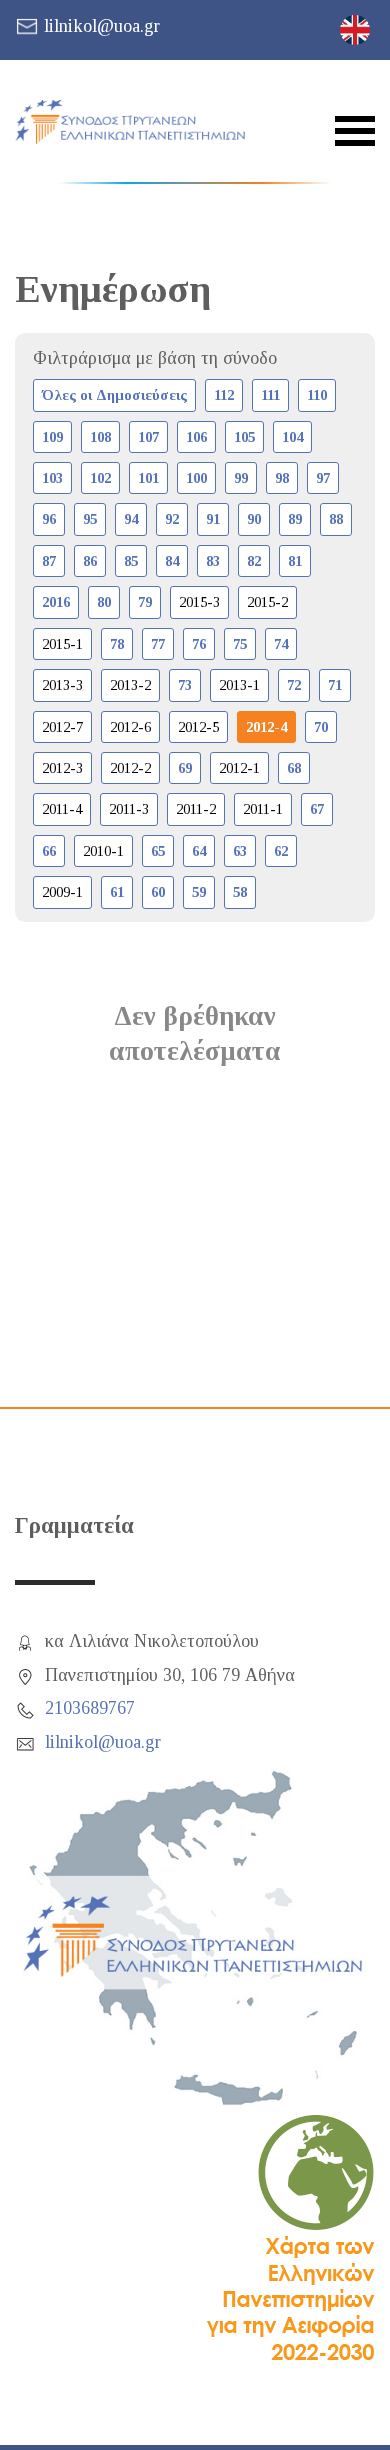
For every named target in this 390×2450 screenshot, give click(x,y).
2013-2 (130, 685)
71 (335, 685)
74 (281, 644)
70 (321, 727)
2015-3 (199, 602)
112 (224, 395)
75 (240, 644)
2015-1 (62, 644)
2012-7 (62, 727)
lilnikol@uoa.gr (102, 26)
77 (158, 644)
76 (199, 644)
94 (131, 519)
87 (49, 561)
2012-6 (130, 727)
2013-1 (239, 685)
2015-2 (267, 602)
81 (295, 561)
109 (52, 437)
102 (100, 478)
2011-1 (263, 809)
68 (294, 768)
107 (148, 437)
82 (254, 561)
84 (172, 561)
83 (213, 561)
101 (148, 478)
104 (292, 437)
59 (199, 892)
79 (145, 602)
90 (254, 519)
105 (244, 437)
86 (90, 561)
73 (185, 685)
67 (317, 809)
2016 (56, 602)
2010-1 (103, 851)
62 (281, 851)
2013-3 (62, 685)
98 (282, 478)
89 (295, 519)
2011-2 (196, 809)
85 (131, 561)
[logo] (130, 122)
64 (199, 851)
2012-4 (266, 727)
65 (158, 851)
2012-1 (239, 768)
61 (117, 892)
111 (270, 395)
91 (213, 519)
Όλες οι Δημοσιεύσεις (114, 395)
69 (185, 768)
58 (240, 892)
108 (100, 437)
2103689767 (90, 1708)
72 (294, 685)
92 (172, 519)
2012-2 (130, 768)
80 (104, 602)
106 (196, 437)
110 (317, 395)
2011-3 (129, 809)
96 (49, 519)
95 (90, 519)
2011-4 (62, 809)
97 (323, 478)
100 (196, 478)
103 (52, 478)
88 (336, 519)
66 (49, 851)
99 (241, 478)
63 (240, 851)
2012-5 (198, 727)
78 (117, 644)
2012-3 (62, 768)
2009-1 (62, 892)
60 (158, 892)
